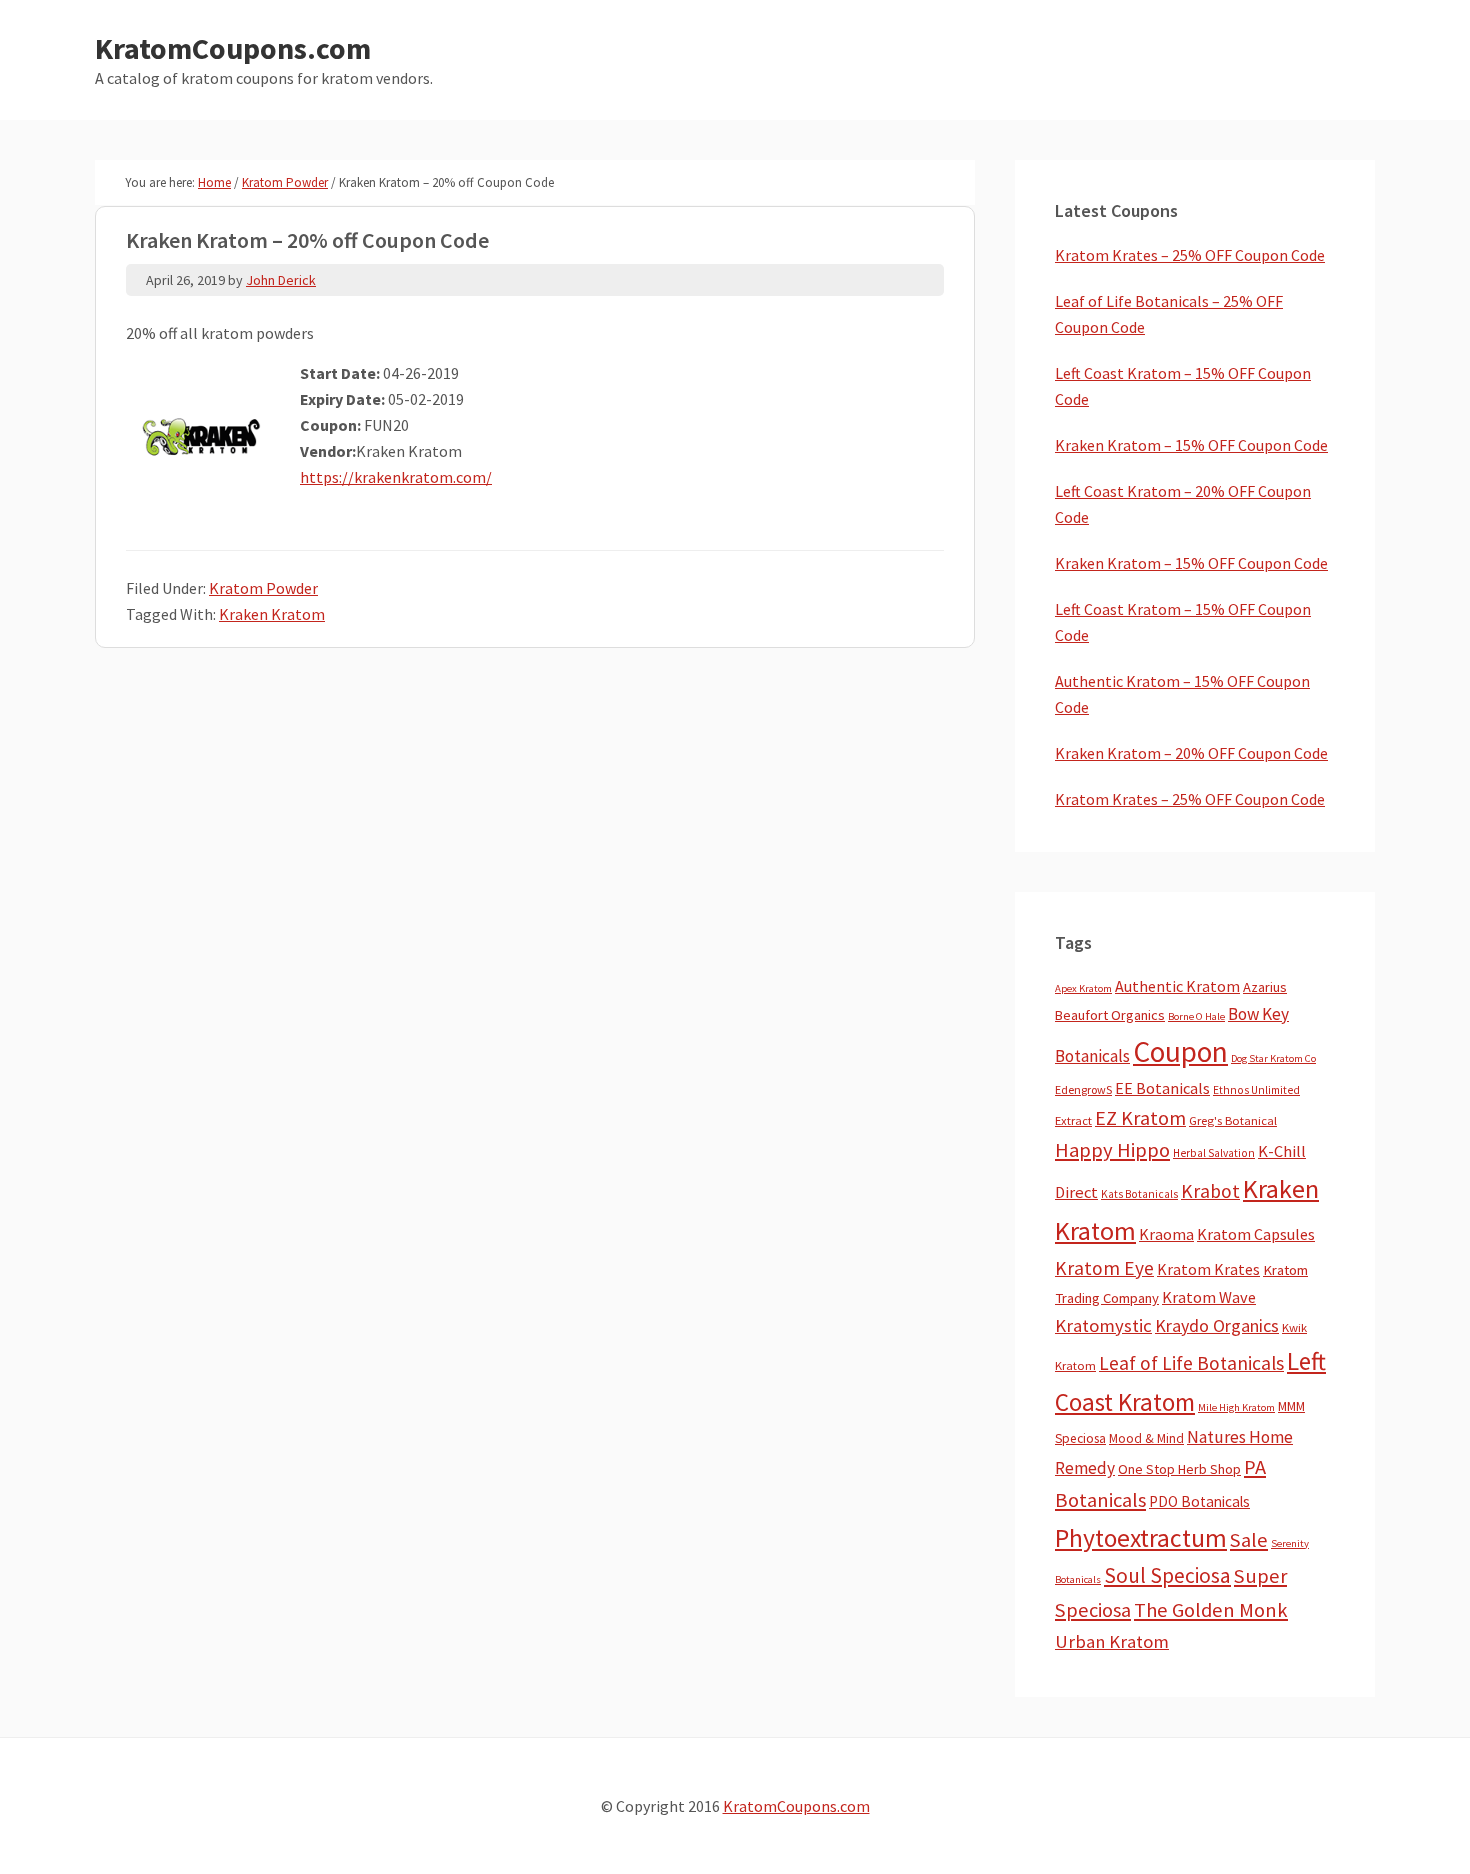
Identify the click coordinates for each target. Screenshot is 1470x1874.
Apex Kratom (1083, 988)
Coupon (1180, 1051)
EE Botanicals (1162, 1088)
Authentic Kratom (1177, 986)
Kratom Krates (1208, 1269)
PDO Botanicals (1199, 1501)
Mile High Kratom (1236, 1407)
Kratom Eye (1104, 1268)
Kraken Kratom (272, 614)
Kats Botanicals (1139, 1194)
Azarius (1265, 987)
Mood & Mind (1146, 1438)
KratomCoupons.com (233, 48)
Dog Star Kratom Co (1273, 1058)
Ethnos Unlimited (1256, 1090)
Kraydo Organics (1217, 1325)
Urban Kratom (1112, 1641)
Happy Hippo (1112, 1150)
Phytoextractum (1141, 1538)
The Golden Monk (1211, 1610)
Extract (1073, 1120)
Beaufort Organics (1110, 1015)
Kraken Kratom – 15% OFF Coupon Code (1191, 445)
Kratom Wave (1209, 1297)
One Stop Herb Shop (1179, 1469)
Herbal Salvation (1214, 1153)
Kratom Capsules (1256, 1234)
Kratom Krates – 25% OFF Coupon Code (1190, 255)
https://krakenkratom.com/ (396, 477)
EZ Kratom (1140, 1117)
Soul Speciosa (1167, 1575)
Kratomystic (1103, 1325)
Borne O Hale (1196, 1016)
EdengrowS (1083, 1089)
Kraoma (1166, 1234)
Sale (1249, 1540)
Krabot (1210, 1191)
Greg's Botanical (1233, 1120)
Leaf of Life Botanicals (1191, 1363)
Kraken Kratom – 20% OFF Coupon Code (1191, 753)
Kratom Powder (263, 588)
